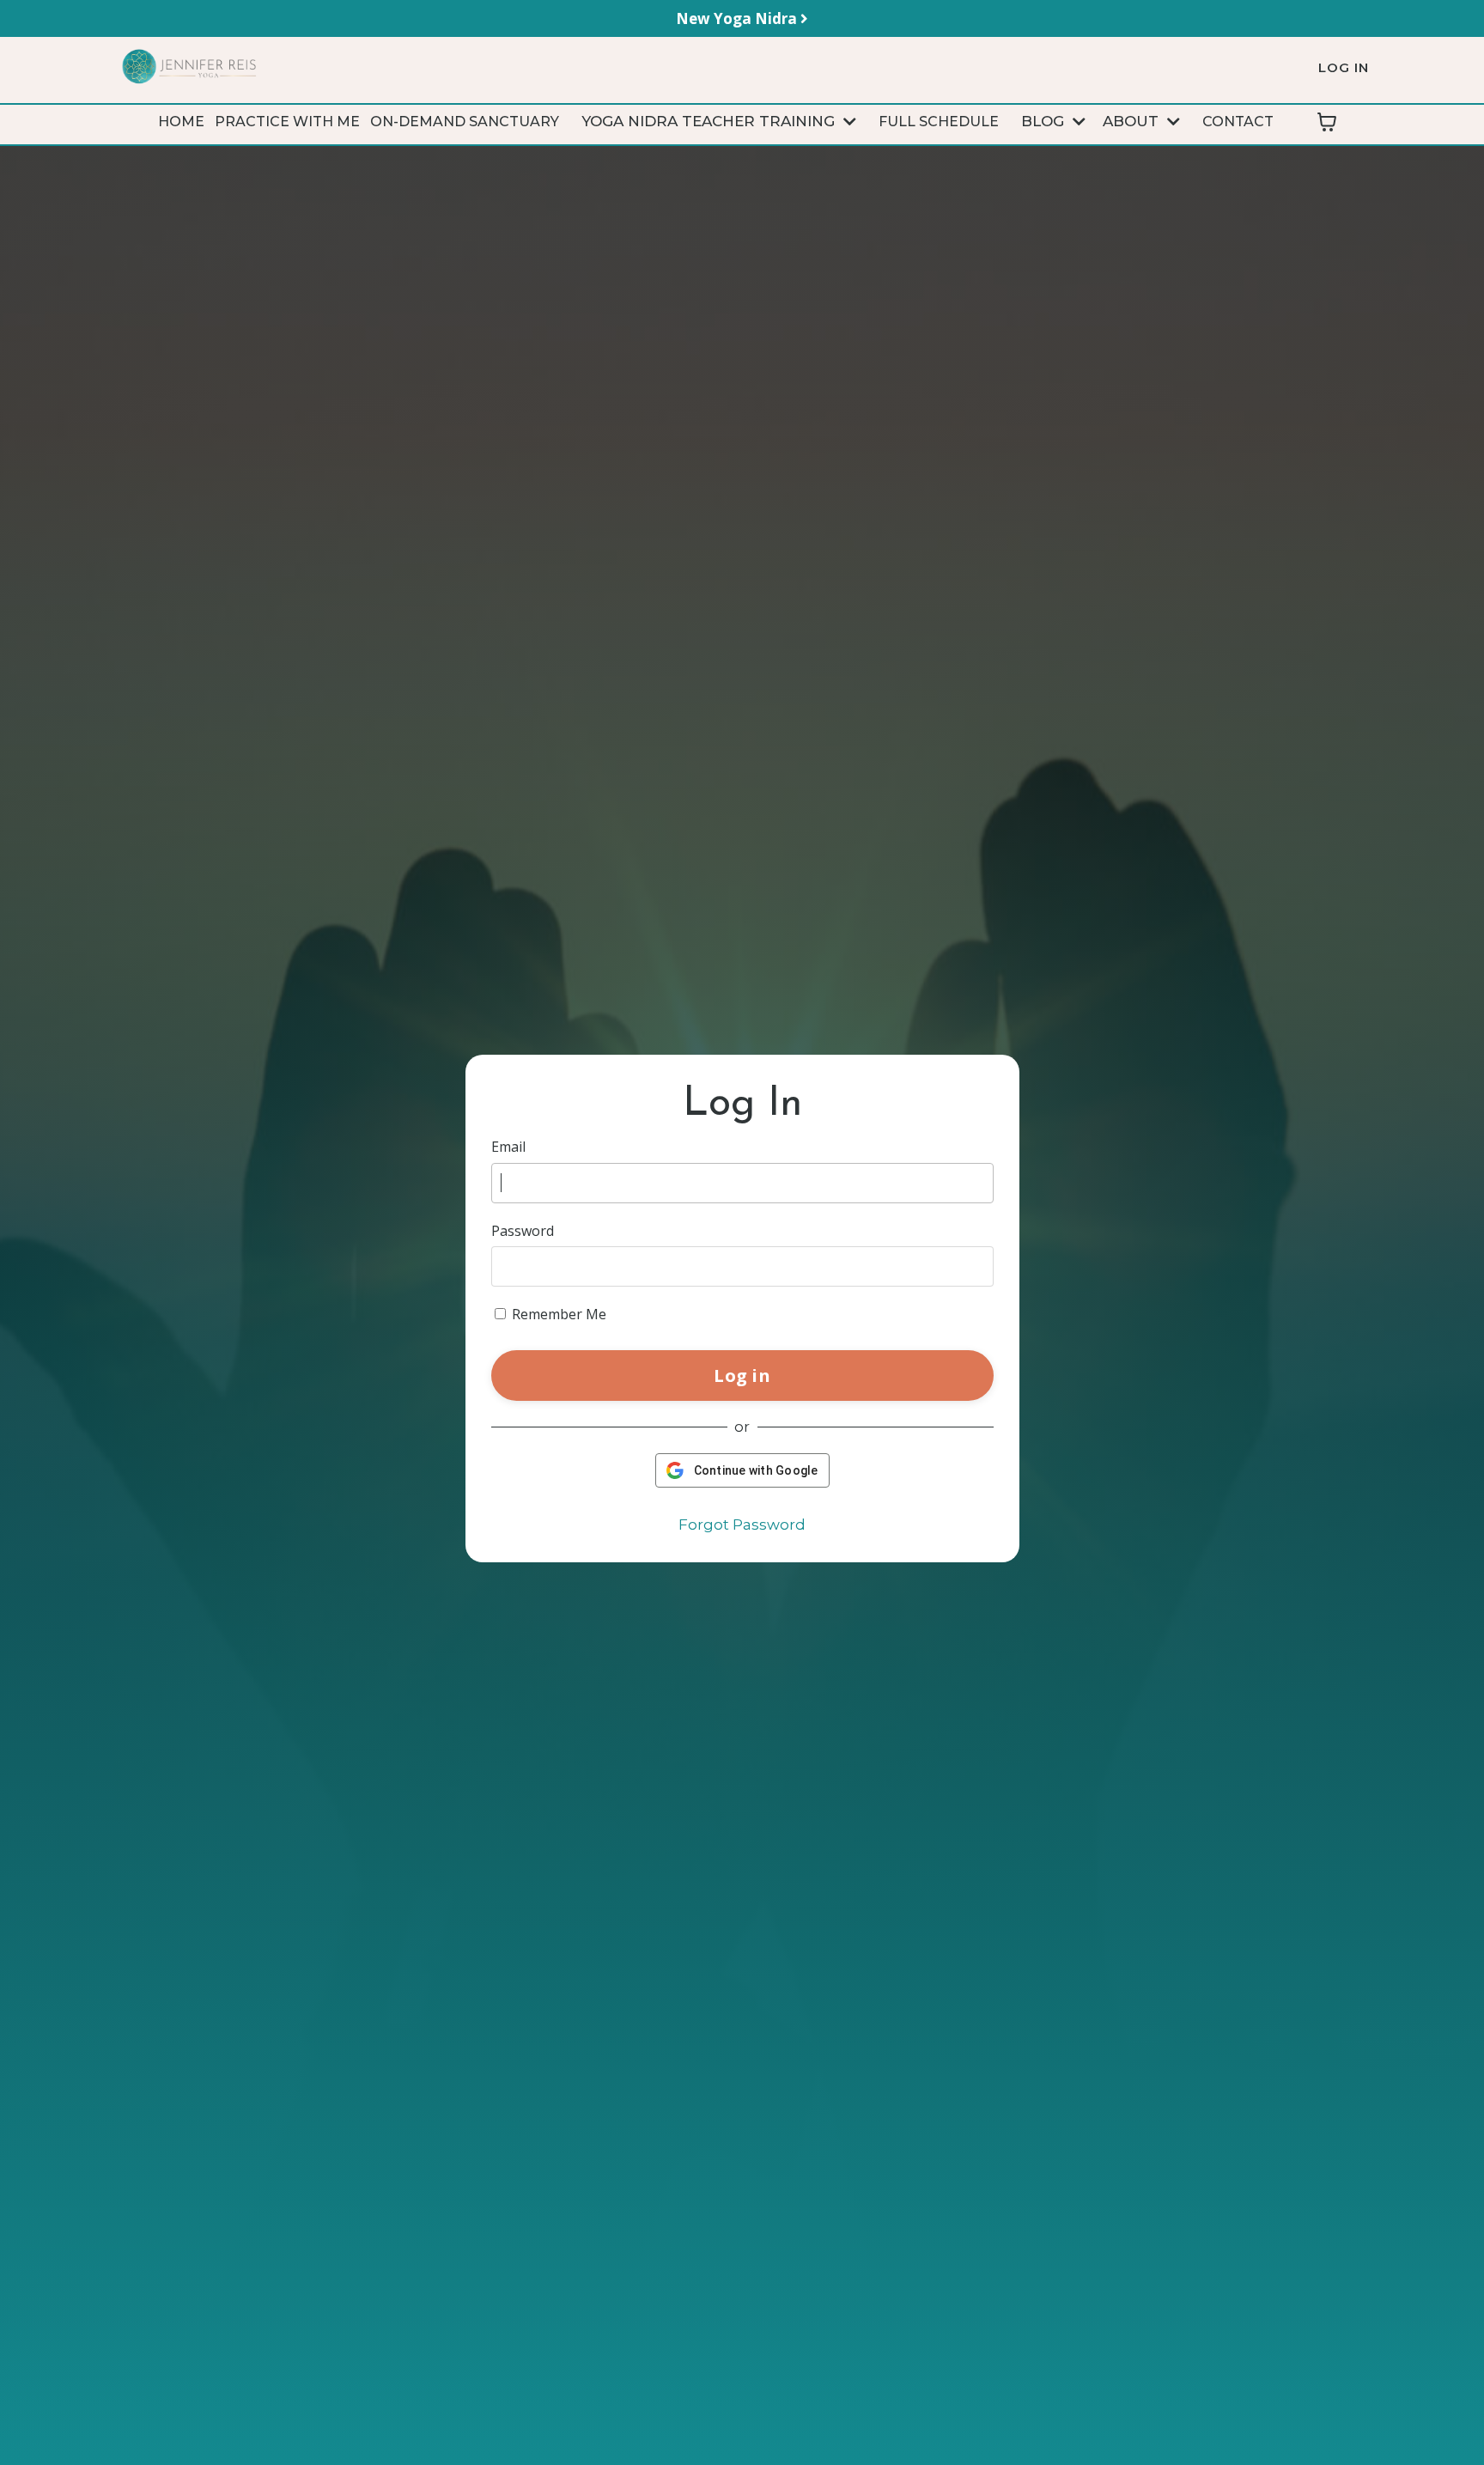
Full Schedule (939, 122)
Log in (742, 1375)
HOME (181, 122)
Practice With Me (287, 122)
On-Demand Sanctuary (465, 122)
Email (508, 1147)
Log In (1344, 67)
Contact (1238, 122)
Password (523, 1231)
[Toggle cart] (1327, 122)
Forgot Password (742, 1525)
